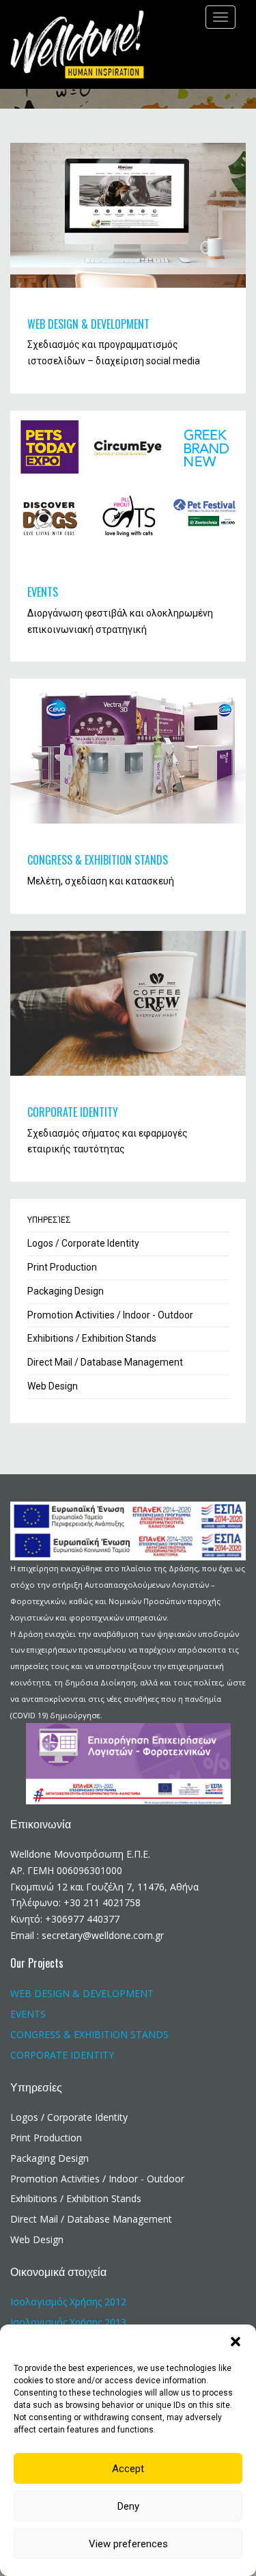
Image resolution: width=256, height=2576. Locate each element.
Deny (128, 2506)
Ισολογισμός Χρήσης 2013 (68, 2322)
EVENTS (43, 592)
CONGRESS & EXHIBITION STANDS (98, 860)
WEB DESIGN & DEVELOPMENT (88, 324)
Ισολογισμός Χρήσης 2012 (68, 2302)
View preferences (128, 2544)
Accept (128, 2469)
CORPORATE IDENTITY (73, 1112)
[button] (236, 2342)
